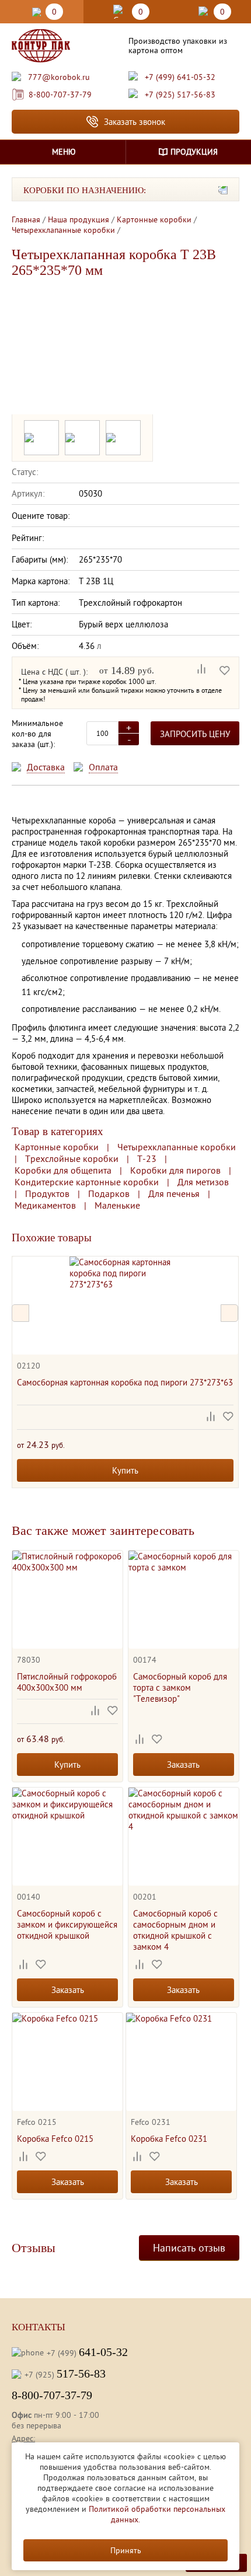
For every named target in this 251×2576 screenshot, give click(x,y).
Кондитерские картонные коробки (87, 1182)
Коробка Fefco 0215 (55, 2139)
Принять (126, 2550)
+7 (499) (87, 2352)
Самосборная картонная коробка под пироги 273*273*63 (125, 1382)
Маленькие (117, 1205)
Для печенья (174, 1193)
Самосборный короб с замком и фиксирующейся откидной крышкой (67, 1924)
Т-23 (147, 1158)
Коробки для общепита (63, 1170)
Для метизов (203, 1182)
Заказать (183, 1765)
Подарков (109, 1193)
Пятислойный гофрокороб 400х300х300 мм (67, 1682)
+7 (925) (65, 2373)
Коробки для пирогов (175, 1170)
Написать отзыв (189, 2248)
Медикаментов (45, 1205)
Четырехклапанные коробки (177, 1147)
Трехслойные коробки (72, 1158)
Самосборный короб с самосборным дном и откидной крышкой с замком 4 (175, 1930)
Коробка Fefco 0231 (169, 2139)
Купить (125, 1470)
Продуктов (47, 1193)
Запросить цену (195, 734)
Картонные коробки (57, 1147)
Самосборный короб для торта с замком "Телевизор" (180, 1687)
